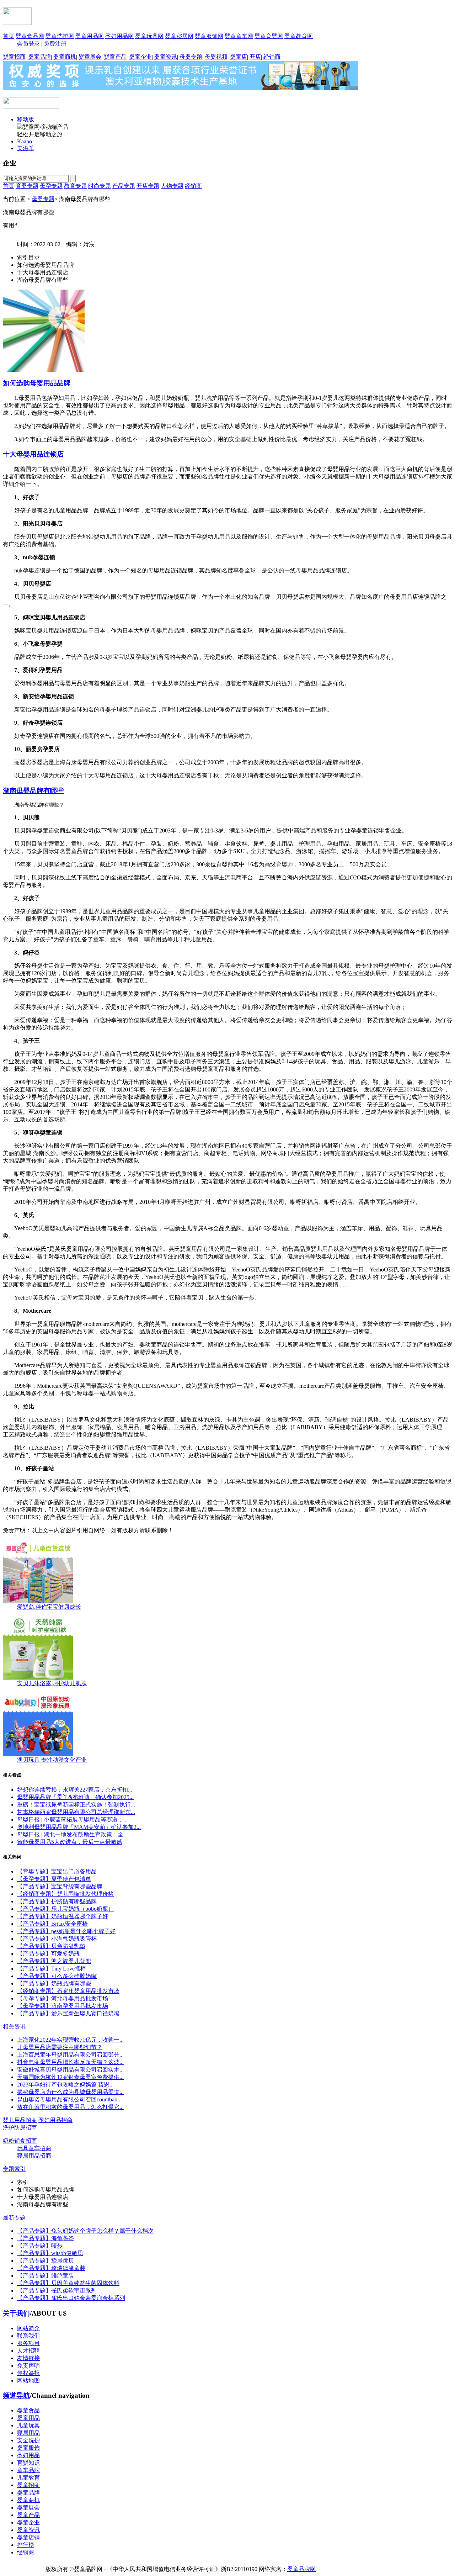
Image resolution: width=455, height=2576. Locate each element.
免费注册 (55, 44)
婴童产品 (115, 57)
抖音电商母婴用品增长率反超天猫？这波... (70, 2062)
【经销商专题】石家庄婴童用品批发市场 (68, 1991)
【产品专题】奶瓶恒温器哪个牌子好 (63, 1916)
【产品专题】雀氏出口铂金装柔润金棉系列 (71, 2298)
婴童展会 (90, 57)
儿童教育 (28, 2478)
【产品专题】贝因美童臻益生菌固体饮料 (68, 2283)
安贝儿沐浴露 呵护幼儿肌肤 (52, 1683)
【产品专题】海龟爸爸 (45, 2238)
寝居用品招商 (34, 2156)
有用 (10, 225)
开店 (255, 57)
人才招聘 (28, 2351)
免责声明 (28, 2366)
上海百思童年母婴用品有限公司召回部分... (70, 2055)
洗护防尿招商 (20, 2128)
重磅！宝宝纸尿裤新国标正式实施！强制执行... (76, 1805)
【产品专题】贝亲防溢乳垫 (51, 1946)
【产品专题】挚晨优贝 (45, 2261)
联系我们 (28, 2336)
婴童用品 (28, 2418)
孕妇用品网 (119, 36)
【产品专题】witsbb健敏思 (50, 2253)
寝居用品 (28, 2433)
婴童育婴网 (269, 36)
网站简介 (28, 2328)
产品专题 (124, 186)
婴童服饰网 (209, 36)
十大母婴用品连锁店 (33, 454)
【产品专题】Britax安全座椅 (52, 1924)
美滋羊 (26, 148)
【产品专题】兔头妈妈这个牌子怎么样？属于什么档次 (85, 2231)
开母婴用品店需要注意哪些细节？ (60, 2047)
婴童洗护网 (60, 36)
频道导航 (16, 2395)
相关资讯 (14, 2027)
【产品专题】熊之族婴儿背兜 (54, 1961)
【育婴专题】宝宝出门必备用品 (57, 1871)
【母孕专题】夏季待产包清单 (54, 1879)
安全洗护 (28, 2440)
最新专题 (14, 2218)
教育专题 (75, 186)
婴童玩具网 (149, 36)
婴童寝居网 (179, 36)
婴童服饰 (28, 2448)
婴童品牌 (39, 57)
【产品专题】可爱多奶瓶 (48, 1954)
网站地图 (28, 2381)
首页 (9, 36)
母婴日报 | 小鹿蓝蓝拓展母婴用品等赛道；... (72, 1819)
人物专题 (172, 186)
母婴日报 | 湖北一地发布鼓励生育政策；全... (72, 1834)
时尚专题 (100, 186)
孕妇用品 (28, 2455)
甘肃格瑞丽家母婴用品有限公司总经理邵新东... (76, 1812)
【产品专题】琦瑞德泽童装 (51, 2268)
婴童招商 (14, 57)
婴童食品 (28, 2410)
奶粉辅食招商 (20, 2141)
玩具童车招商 (34, 2148)
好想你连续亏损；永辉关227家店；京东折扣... (75, 1790)
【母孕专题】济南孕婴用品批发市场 (63, 2006)
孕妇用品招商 (55, 2120)
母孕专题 (51, 186)
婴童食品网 (30, 36)
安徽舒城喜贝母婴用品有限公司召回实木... (70, 2070)
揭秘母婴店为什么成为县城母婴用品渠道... (70, 2092)
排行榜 (26, 2545)
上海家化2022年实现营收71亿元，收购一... (70, 2040)
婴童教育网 (299, 36)
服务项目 (28, 2343)
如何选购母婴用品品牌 (37, 383)
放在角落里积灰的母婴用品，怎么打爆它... (70, 2107)
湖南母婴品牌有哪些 (33, 791)
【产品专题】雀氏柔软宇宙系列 (57, 2291)
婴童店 (239, 57)
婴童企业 (140, 57)
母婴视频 (216, 57)
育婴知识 (28, 2463)
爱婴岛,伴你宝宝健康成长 (49, 1607)
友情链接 (28, 2358)
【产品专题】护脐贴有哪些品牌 (57, 1901)
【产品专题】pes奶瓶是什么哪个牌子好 (66, 1931)
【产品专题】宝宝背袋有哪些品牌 (60, 1886)
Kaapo (25, 141)
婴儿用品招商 (20, 2120)
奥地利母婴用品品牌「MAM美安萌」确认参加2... (79, 1827)
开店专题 (148, 186)
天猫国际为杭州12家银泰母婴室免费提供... (70, 2077)
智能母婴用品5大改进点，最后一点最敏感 (70, 1842)
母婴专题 (191, 57)
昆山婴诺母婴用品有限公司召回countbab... (69, 2099)
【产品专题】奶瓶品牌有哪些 (54, 1983)
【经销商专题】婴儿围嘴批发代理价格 (65, 1894)
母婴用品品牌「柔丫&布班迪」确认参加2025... (75, 1797)
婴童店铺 (28, 2537)
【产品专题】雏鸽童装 (45, 2276)
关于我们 (16, 2313)
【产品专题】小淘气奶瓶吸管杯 (57, 1939)
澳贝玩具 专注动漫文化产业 (52, 1760)
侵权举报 (28, 2373)
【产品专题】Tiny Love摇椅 (52, 1969)
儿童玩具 (28, 2425)
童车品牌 (28, 2470)
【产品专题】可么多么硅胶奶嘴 (57, 1976)
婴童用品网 (90, 36)
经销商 (272, 57)
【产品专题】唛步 (40, 2246)
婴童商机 (65, 57)
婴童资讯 (166, 57)
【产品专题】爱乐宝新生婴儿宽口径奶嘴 (68, 2013)
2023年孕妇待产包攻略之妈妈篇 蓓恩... (65, 2085)
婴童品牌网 (301, 2569)
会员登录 (28, 44)
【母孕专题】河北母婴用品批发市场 (63, 1998)
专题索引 (14, 2169)
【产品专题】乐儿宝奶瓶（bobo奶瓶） (65, 1909)
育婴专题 (27, 186)
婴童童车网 (239, 36)
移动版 (26, 119)
